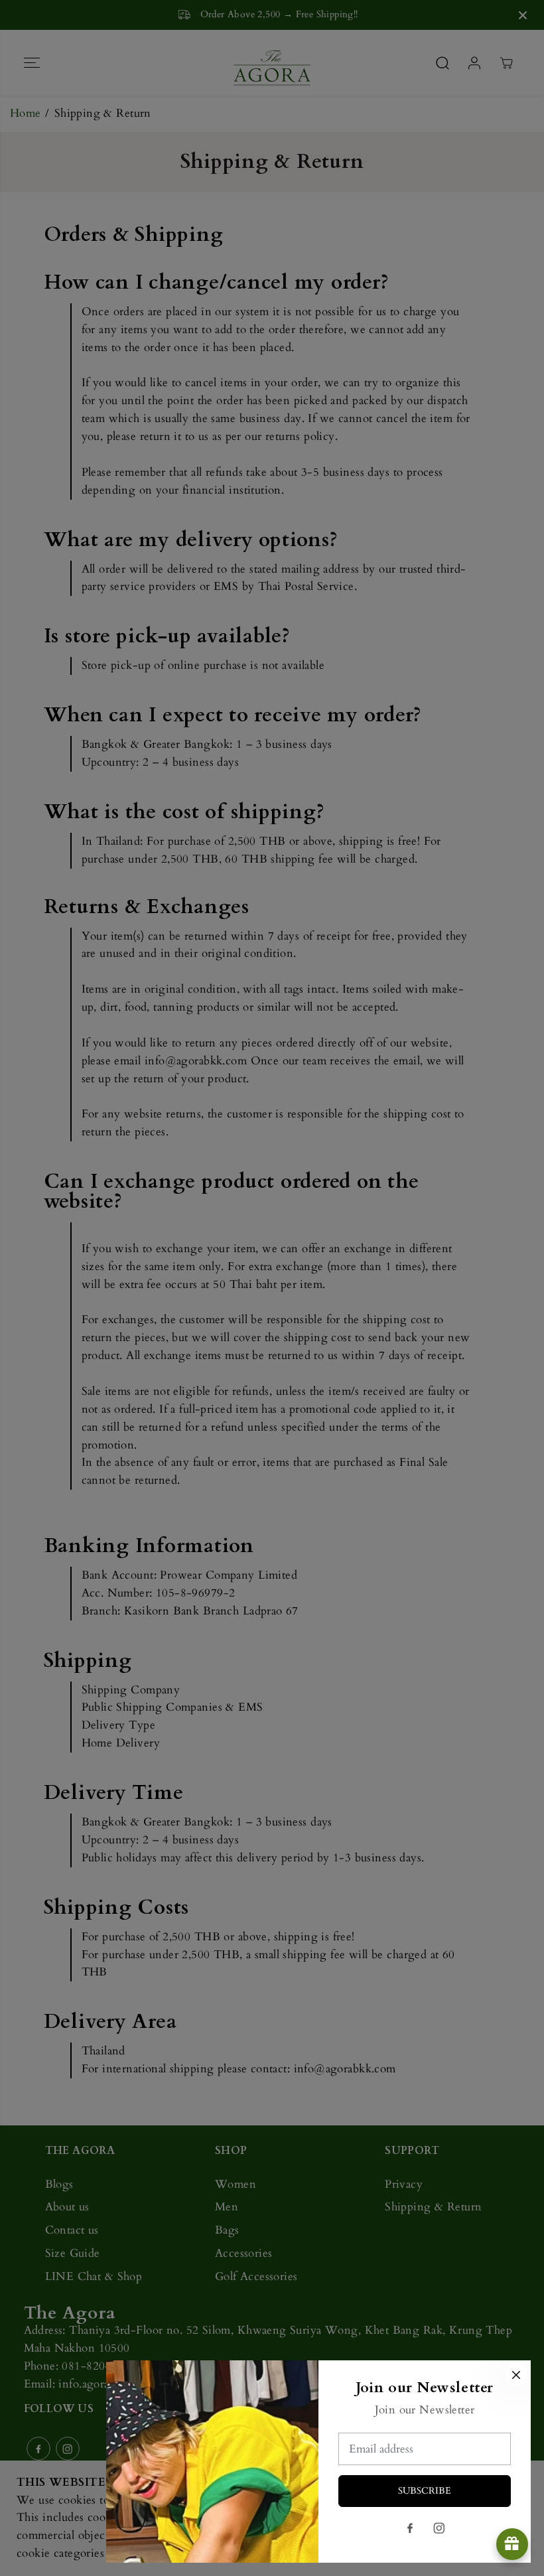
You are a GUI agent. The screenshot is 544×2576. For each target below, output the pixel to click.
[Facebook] (410, 2528)
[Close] (516, 2375)
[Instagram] (439, 2528)
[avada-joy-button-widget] (512, 2544)
